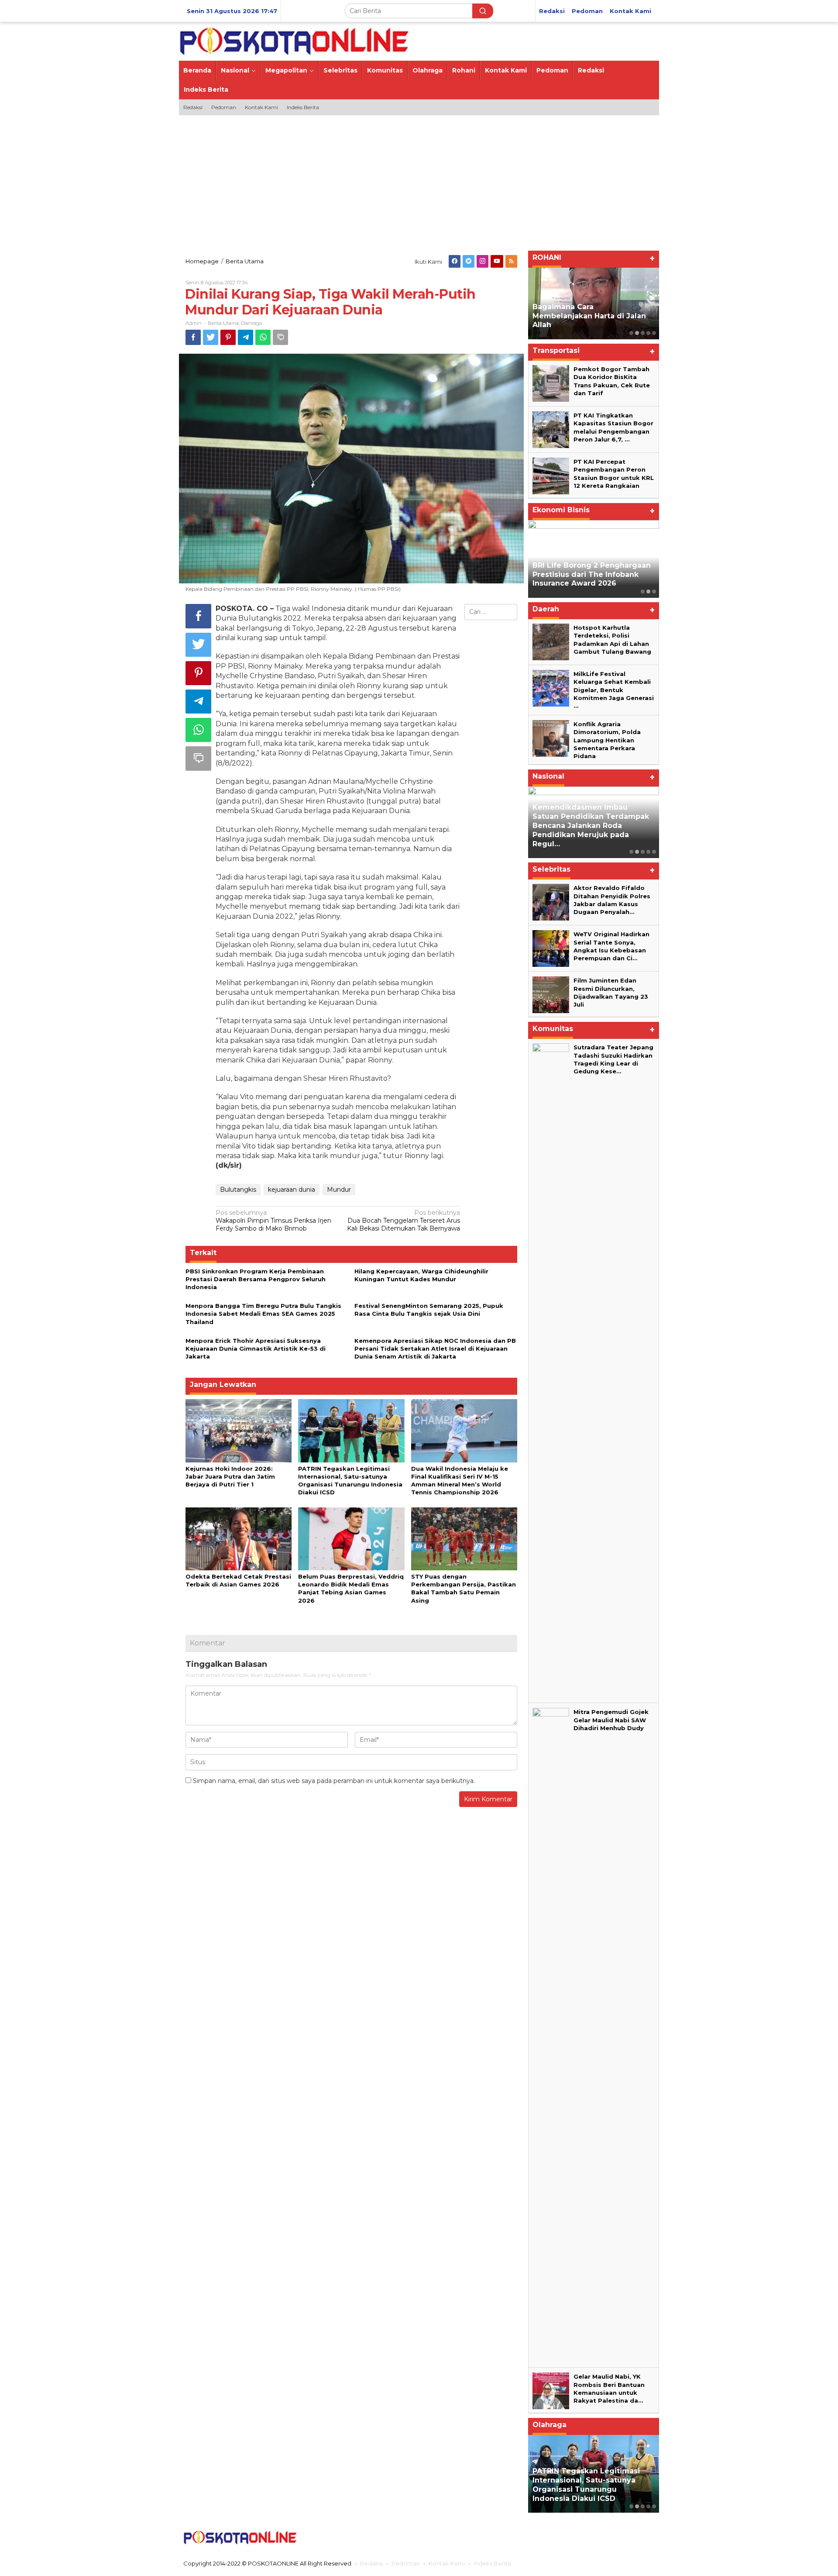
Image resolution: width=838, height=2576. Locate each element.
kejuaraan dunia (292, 1190)
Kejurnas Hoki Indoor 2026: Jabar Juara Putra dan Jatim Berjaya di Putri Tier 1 (230, 1476)
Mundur (339, 1190)
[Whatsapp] (263, 337)
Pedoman (406, 2563)
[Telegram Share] (246, 337)
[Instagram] (483, 261)
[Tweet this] (211, 337)
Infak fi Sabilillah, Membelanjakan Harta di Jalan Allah (589, 316)
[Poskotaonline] (294, 41)
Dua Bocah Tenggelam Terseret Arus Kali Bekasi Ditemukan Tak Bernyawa (404, 1221)
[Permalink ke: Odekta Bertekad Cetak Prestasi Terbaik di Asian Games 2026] (239, 1538)
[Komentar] (280, 337)
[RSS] (511, 261)
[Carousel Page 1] (631, 333)
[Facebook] (455, 261)
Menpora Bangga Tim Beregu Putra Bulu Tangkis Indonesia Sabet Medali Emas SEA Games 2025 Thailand (263, 1314)
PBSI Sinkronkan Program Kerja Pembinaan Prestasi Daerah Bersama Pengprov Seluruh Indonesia (256, 1279)
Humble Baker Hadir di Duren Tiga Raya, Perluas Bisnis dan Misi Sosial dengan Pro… (588, 574)
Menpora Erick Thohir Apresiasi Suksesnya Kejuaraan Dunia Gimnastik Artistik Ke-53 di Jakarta (256, 1348)
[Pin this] (228, 337)
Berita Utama (223, 323)
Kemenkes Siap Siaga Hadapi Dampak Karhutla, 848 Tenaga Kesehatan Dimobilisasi (590, 835)
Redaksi (371, 2563)
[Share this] (193, 337)
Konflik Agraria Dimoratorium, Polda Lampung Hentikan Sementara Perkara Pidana (607, 740)
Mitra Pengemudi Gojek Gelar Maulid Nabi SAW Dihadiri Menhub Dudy (611, 1720)
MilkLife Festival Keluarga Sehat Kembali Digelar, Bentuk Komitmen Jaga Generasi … (614, 690)
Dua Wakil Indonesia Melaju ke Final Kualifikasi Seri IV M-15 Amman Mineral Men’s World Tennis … (590, 2485)
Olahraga (251, 323)
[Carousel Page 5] (654, 333)
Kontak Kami (447, 2563)
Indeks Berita (492, 2563)
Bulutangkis (238, 1190)
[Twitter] (469, 261)
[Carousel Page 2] (637, 333)
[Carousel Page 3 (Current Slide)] (643, 333)
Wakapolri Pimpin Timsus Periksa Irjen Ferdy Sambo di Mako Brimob (273, 1221)
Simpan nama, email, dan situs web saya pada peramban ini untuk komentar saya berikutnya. (334, 1781)
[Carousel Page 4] (648, 333)
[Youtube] (497, 261)
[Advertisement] (419, 181)
